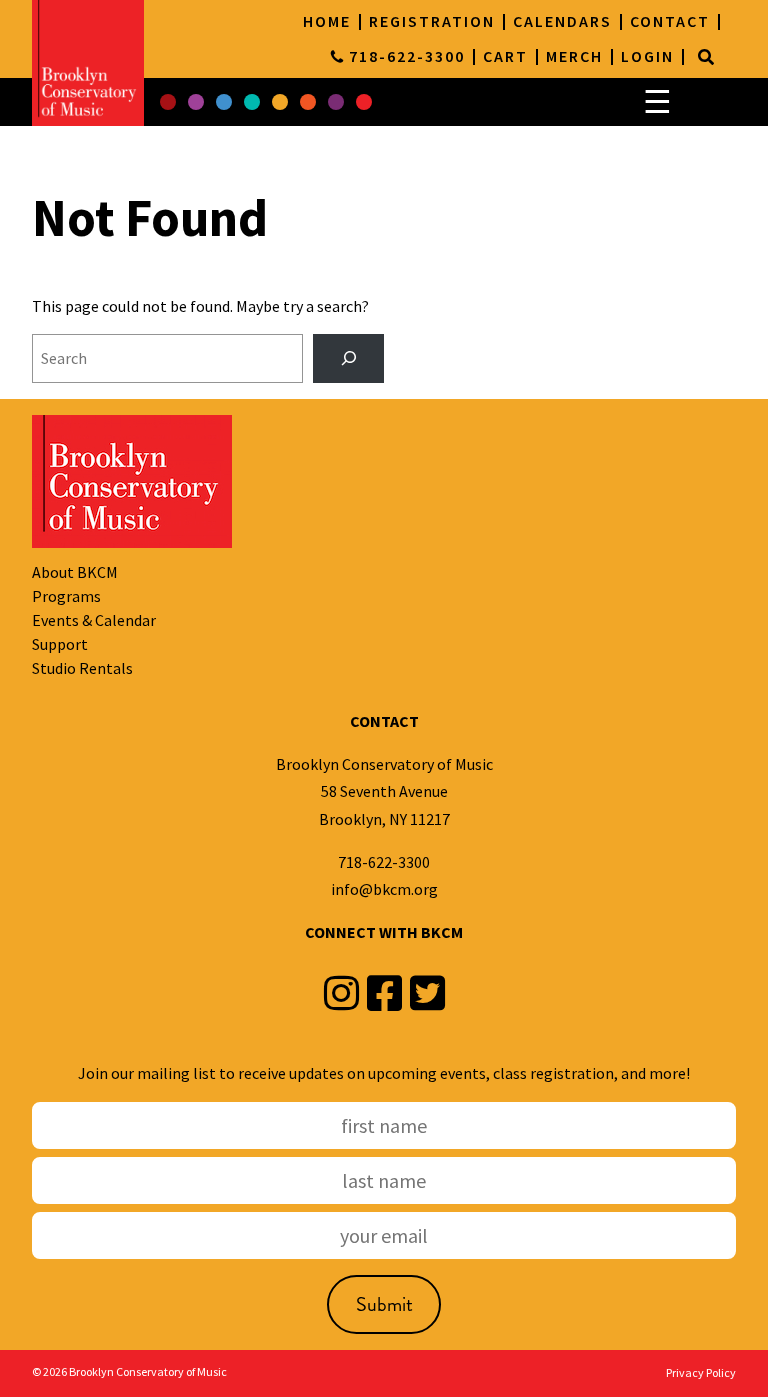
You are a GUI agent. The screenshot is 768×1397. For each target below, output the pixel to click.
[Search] (706, 57)
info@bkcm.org (384, 889)
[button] (168, 102)
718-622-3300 (384, 862)
